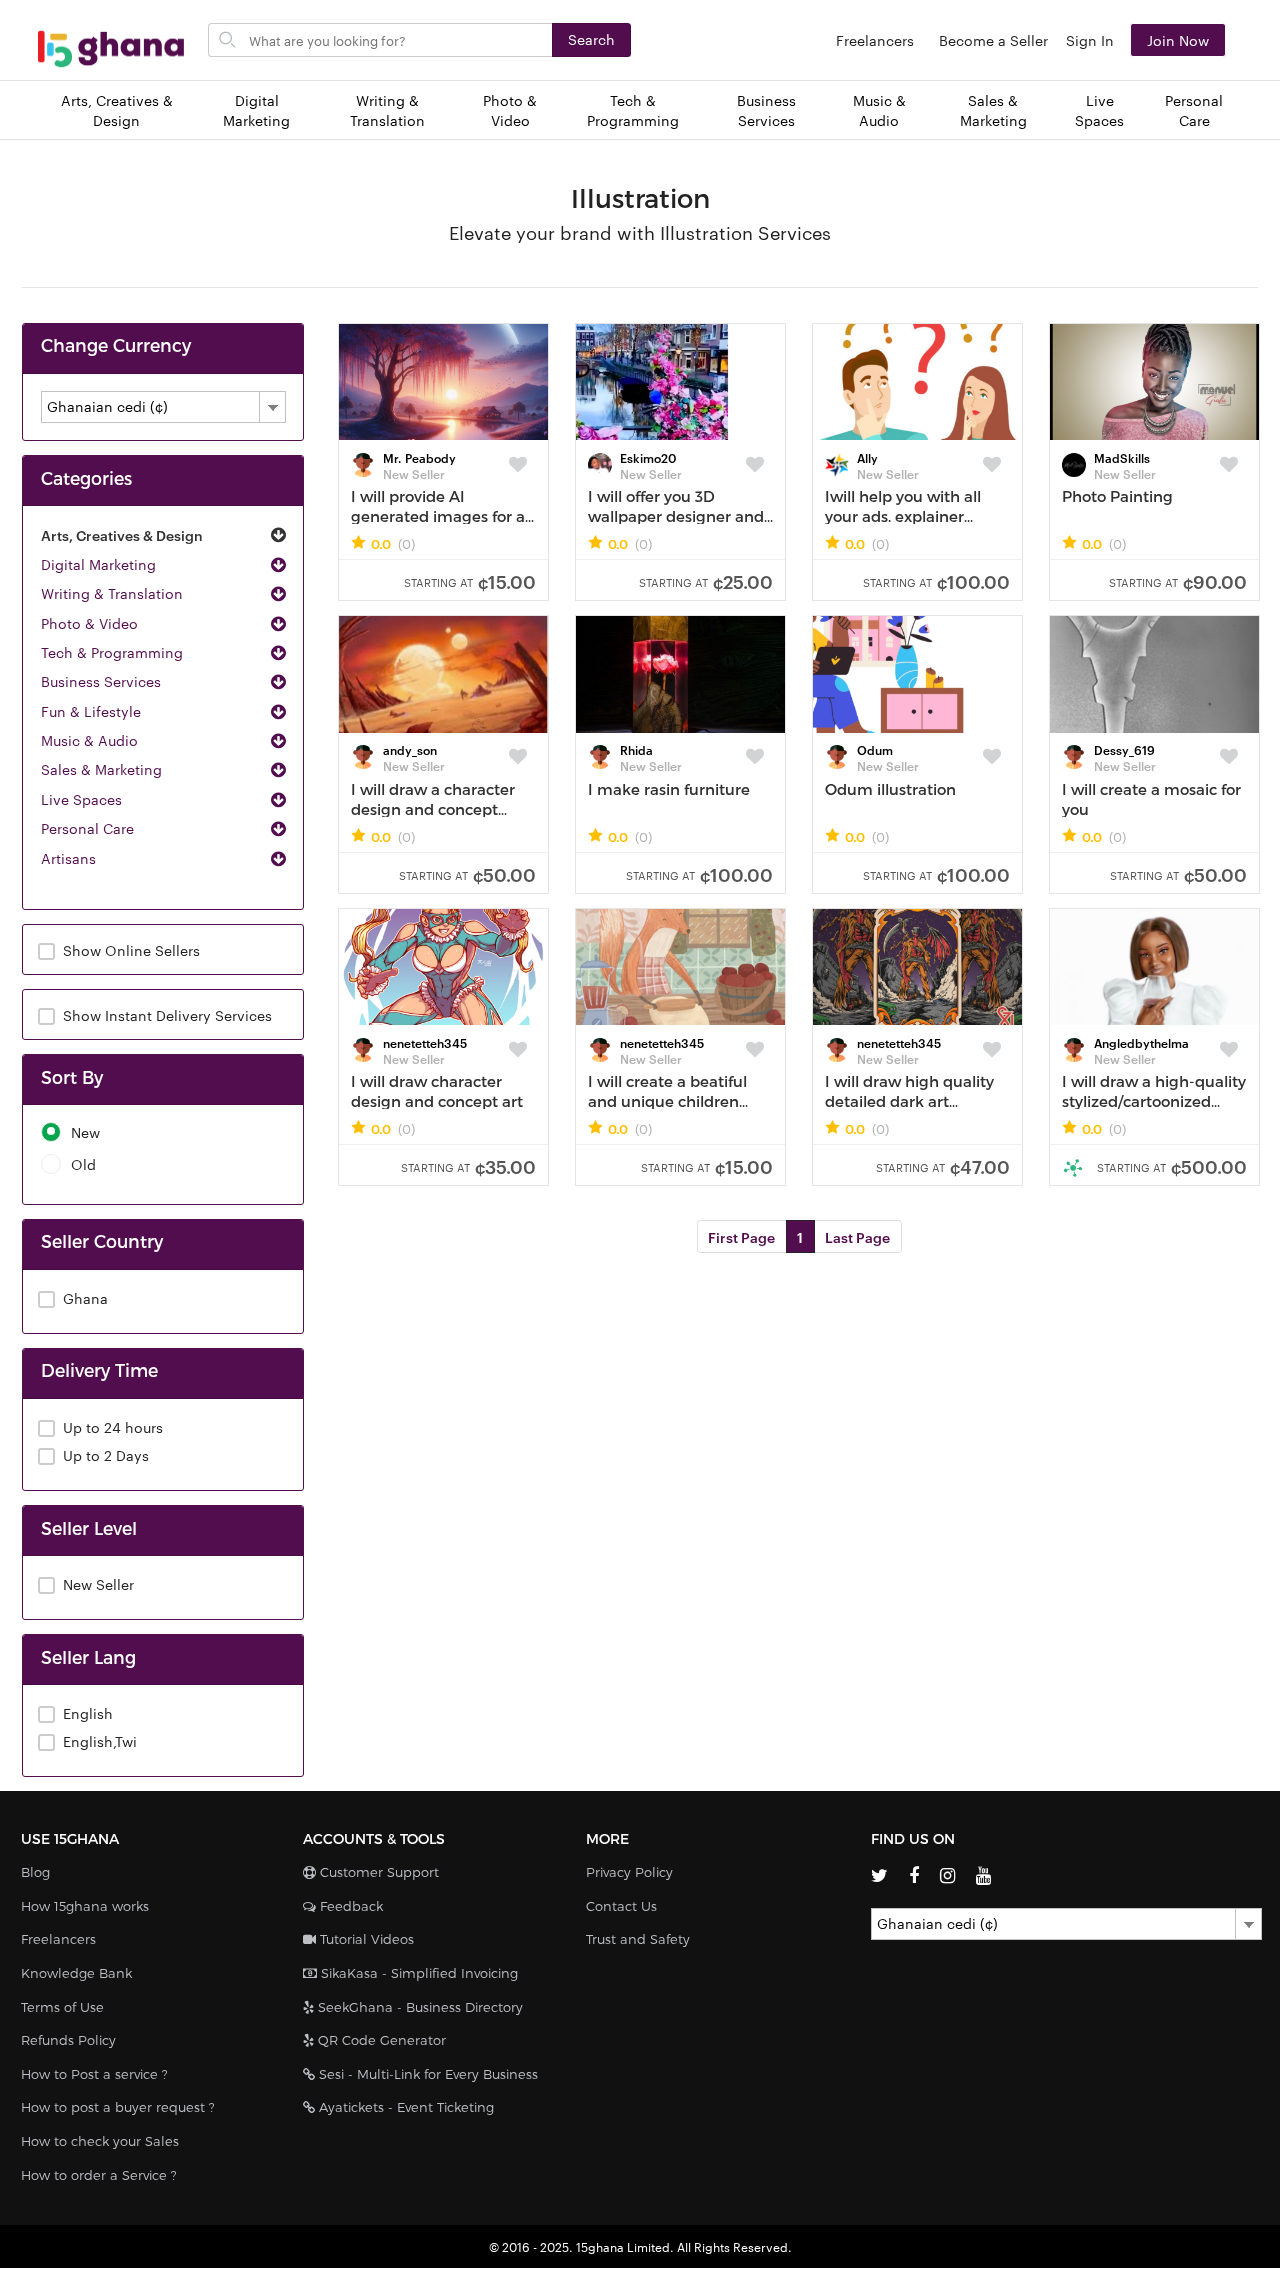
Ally (867, 457)
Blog (35, 1872)
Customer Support (377, 1872)
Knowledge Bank (76, 1973)
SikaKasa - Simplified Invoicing (417, 1973)
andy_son (410, 749)
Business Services (766, 110)
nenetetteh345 (425, 1042)
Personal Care (1194, 110)
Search (591, 39)
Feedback (349, 1906)
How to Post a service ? (94, 2074)
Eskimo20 (648, 457)
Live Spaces (1099, 110)
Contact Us (621, 1906)
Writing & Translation (387, 110)
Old (83, 1164)
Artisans (68, 858)
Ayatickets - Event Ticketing (404, 2107)
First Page (741, 1236)
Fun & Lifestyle (91, 711)
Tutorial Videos (365, 1939)
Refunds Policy (68, 2040)
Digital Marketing (256, 110)
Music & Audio (879, 110)
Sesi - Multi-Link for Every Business (426, 2074)
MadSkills (1122, 457)
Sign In (1090, 40)
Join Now (1178, 40)
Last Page (857, 1236)
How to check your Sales (100, 2141)
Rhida (636, 749)
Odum (875, 749)
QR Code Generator (380, 2040)
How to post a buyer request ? (118, 2107)
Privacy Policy (629, 1872)
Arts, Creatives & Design (117, 110)
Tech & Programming (633, 110)
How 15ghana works (85, 1906)
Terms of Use (62, 2007)
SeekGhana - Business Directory (418, 2007)
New (85, 1132)
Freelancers (875, 40)
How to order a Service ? (99, 2175)
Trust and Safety (638, 1939)
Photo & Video (510, 110)
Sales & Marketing (993, 110)
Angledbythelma (1141, 1042)
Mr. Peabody (419, 457)
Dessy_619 (1124, 749)
